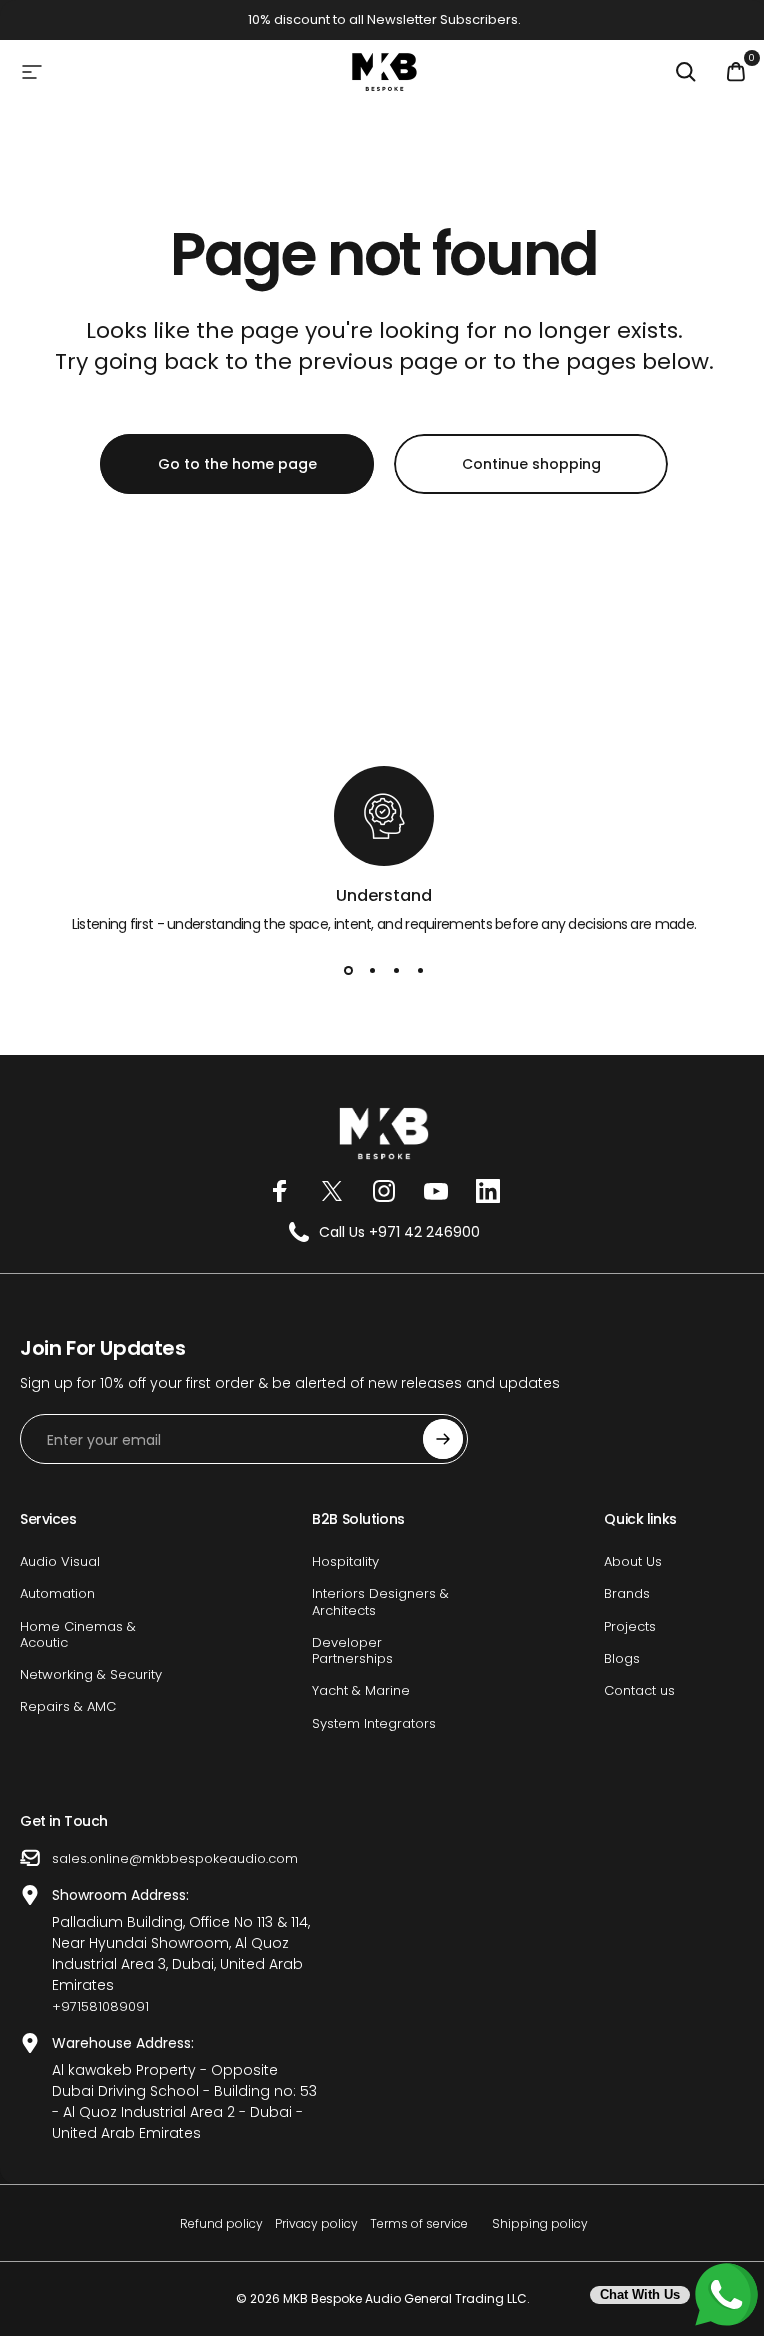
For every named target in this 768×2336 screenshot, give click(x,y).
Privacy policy (316, 2223)
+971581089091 (100, 2006)
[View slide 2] (372, 971)
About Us (633, 1562)
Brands (627, 1594)
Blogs (622, 1659)
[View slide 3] (396, 971)
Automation (57, 1594)
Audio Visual (60, 1562)
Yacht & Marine (361, 1691)
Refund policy (221, 2223)
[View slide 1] (348, 971)
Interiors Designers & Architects (380, 1602)
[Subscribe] (443, 1439)
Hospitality (345, 1562)
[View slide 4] (420, 971)
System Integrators (374, 1724)
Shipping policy (540, 2223)
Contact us (639, 1691)
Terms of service (419, 2223)
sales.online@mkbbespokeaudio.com (175, 1858)
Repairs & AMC (68, 1707)
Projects (630, 1627)
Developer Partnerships (352, 1651)
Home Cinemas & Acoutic (78, 1635)
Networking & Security (91, 1675)
